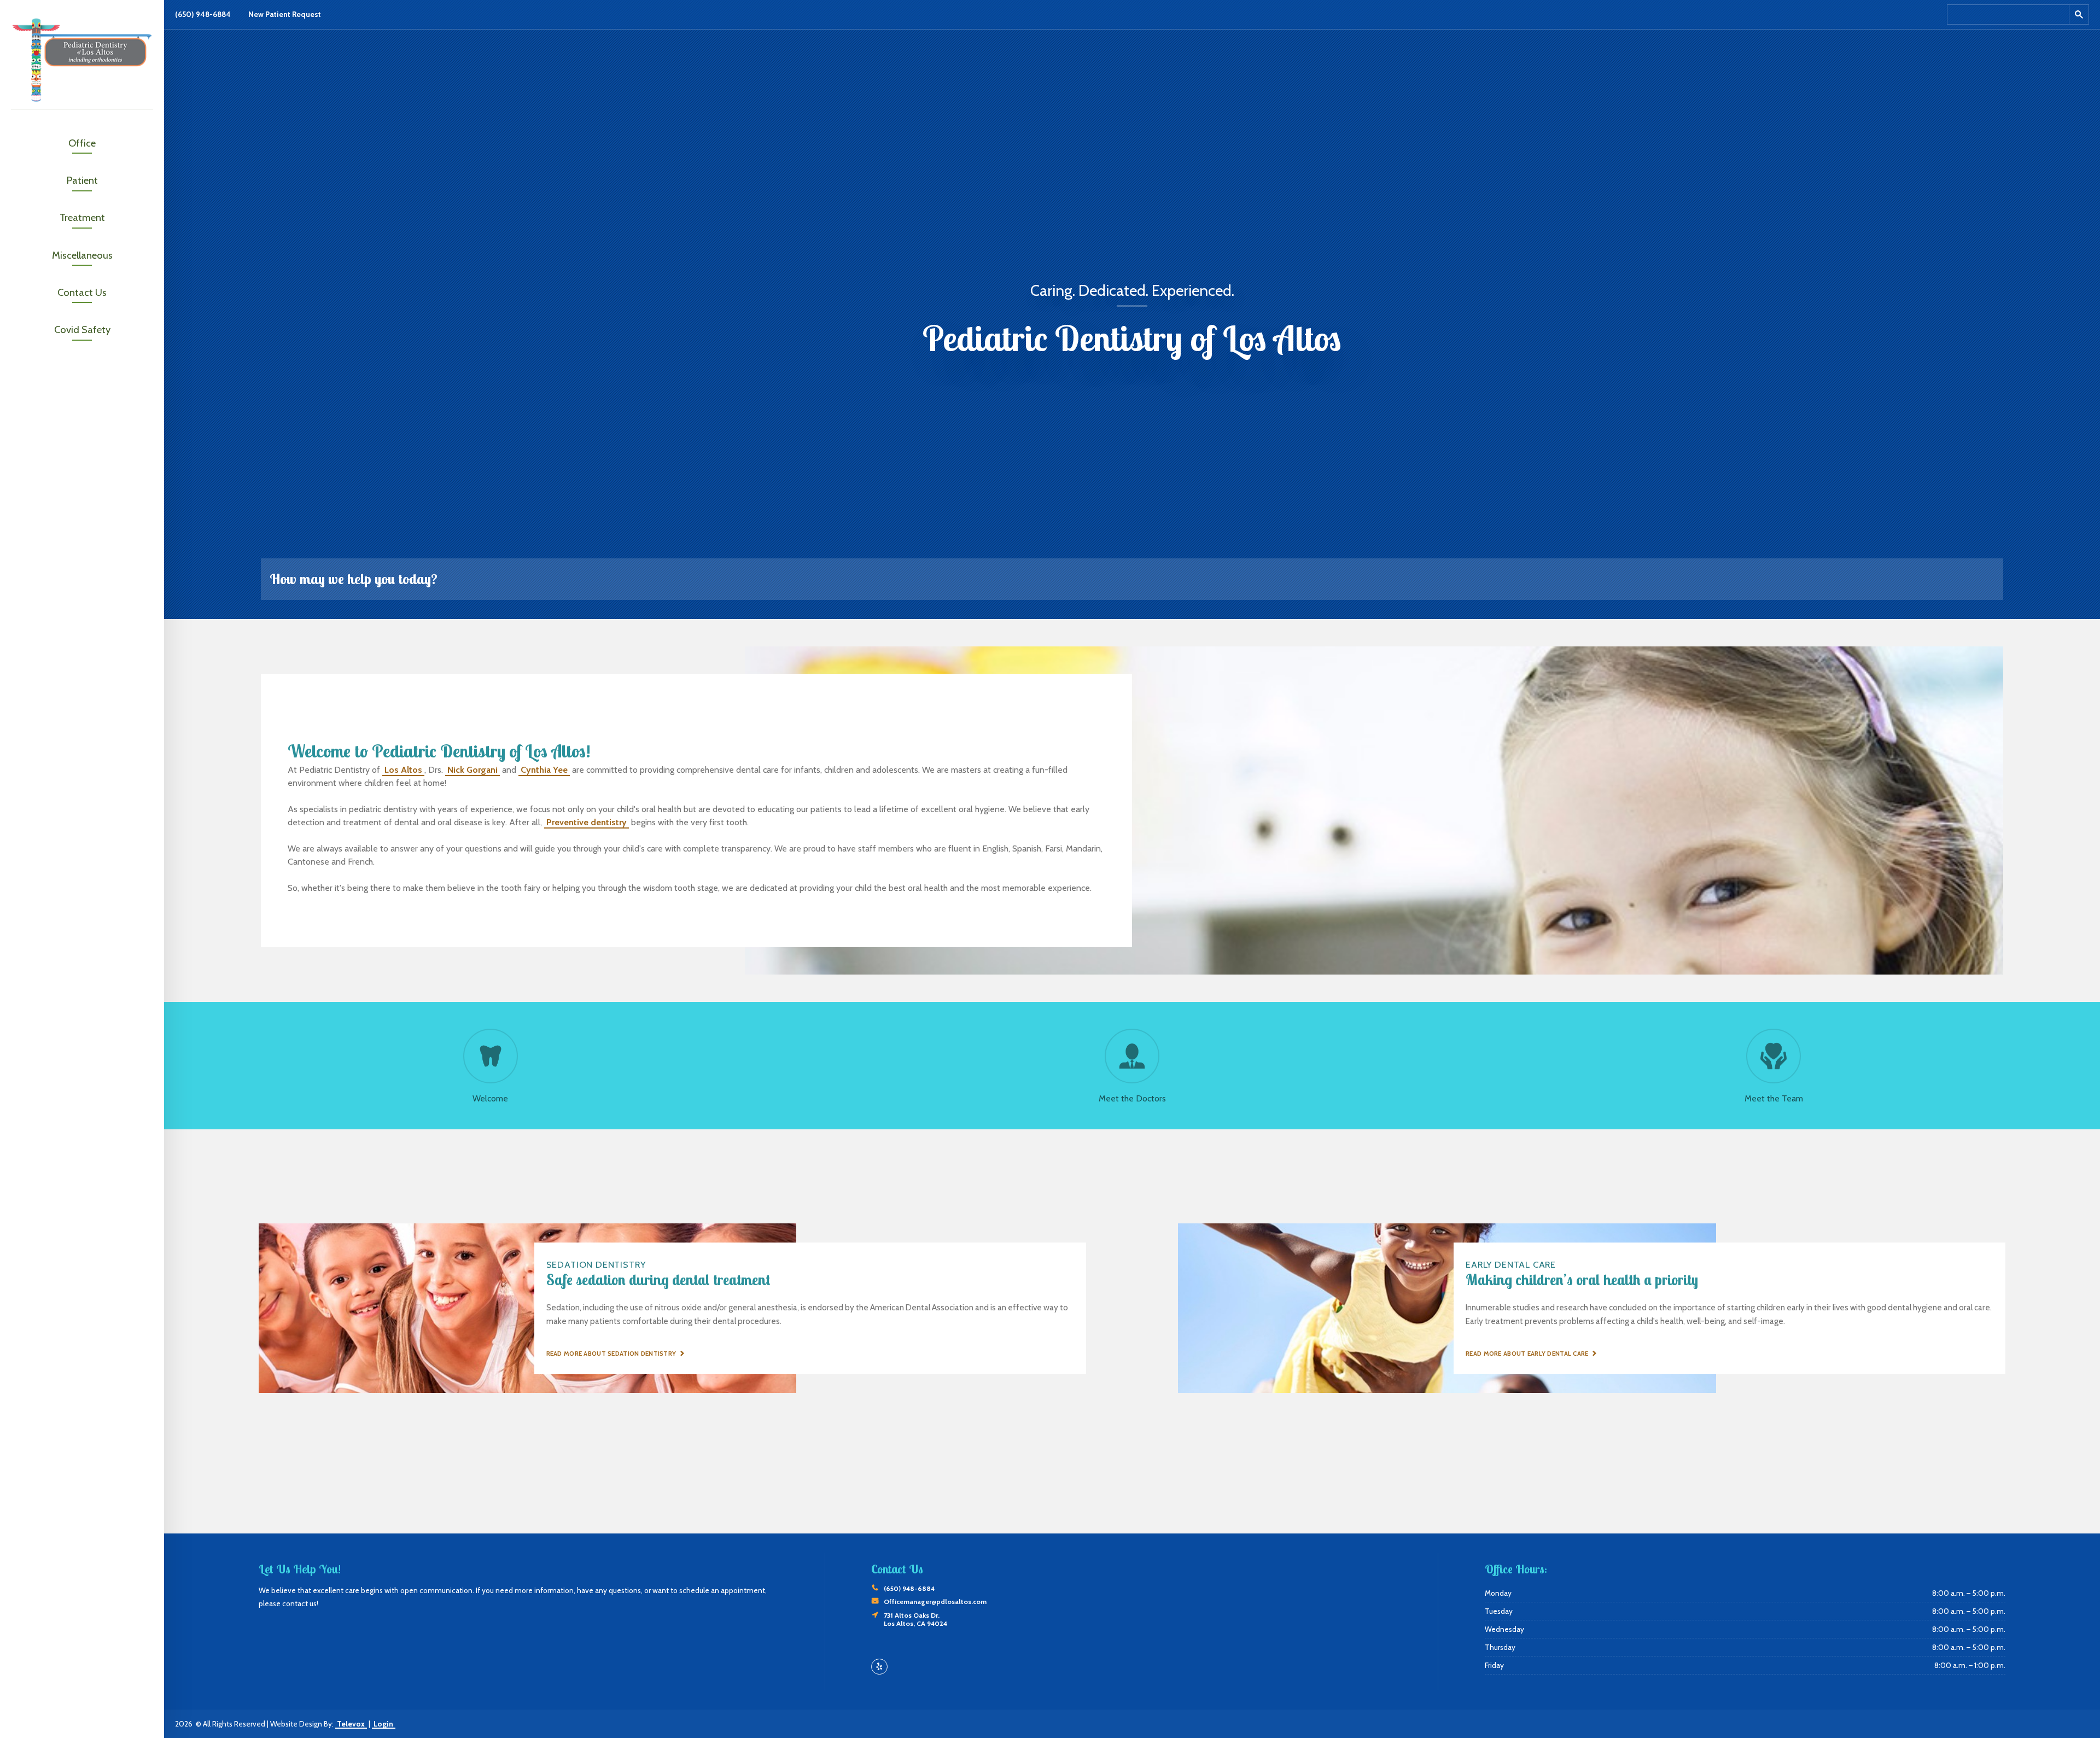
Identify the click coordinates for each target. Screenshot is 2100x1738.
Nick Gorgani (472, 770)
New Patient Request (285, 14)
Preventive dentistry (587, 822)
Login (383, 1724)
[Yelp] (879, 1667)
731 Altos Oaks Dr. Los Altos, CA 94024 (915, 1619)
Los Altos (403, 770)
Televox (351, 1724)
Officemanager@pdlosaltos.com (935, 1602)
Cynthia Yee (544, 770)
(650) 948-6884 (203, 14)
